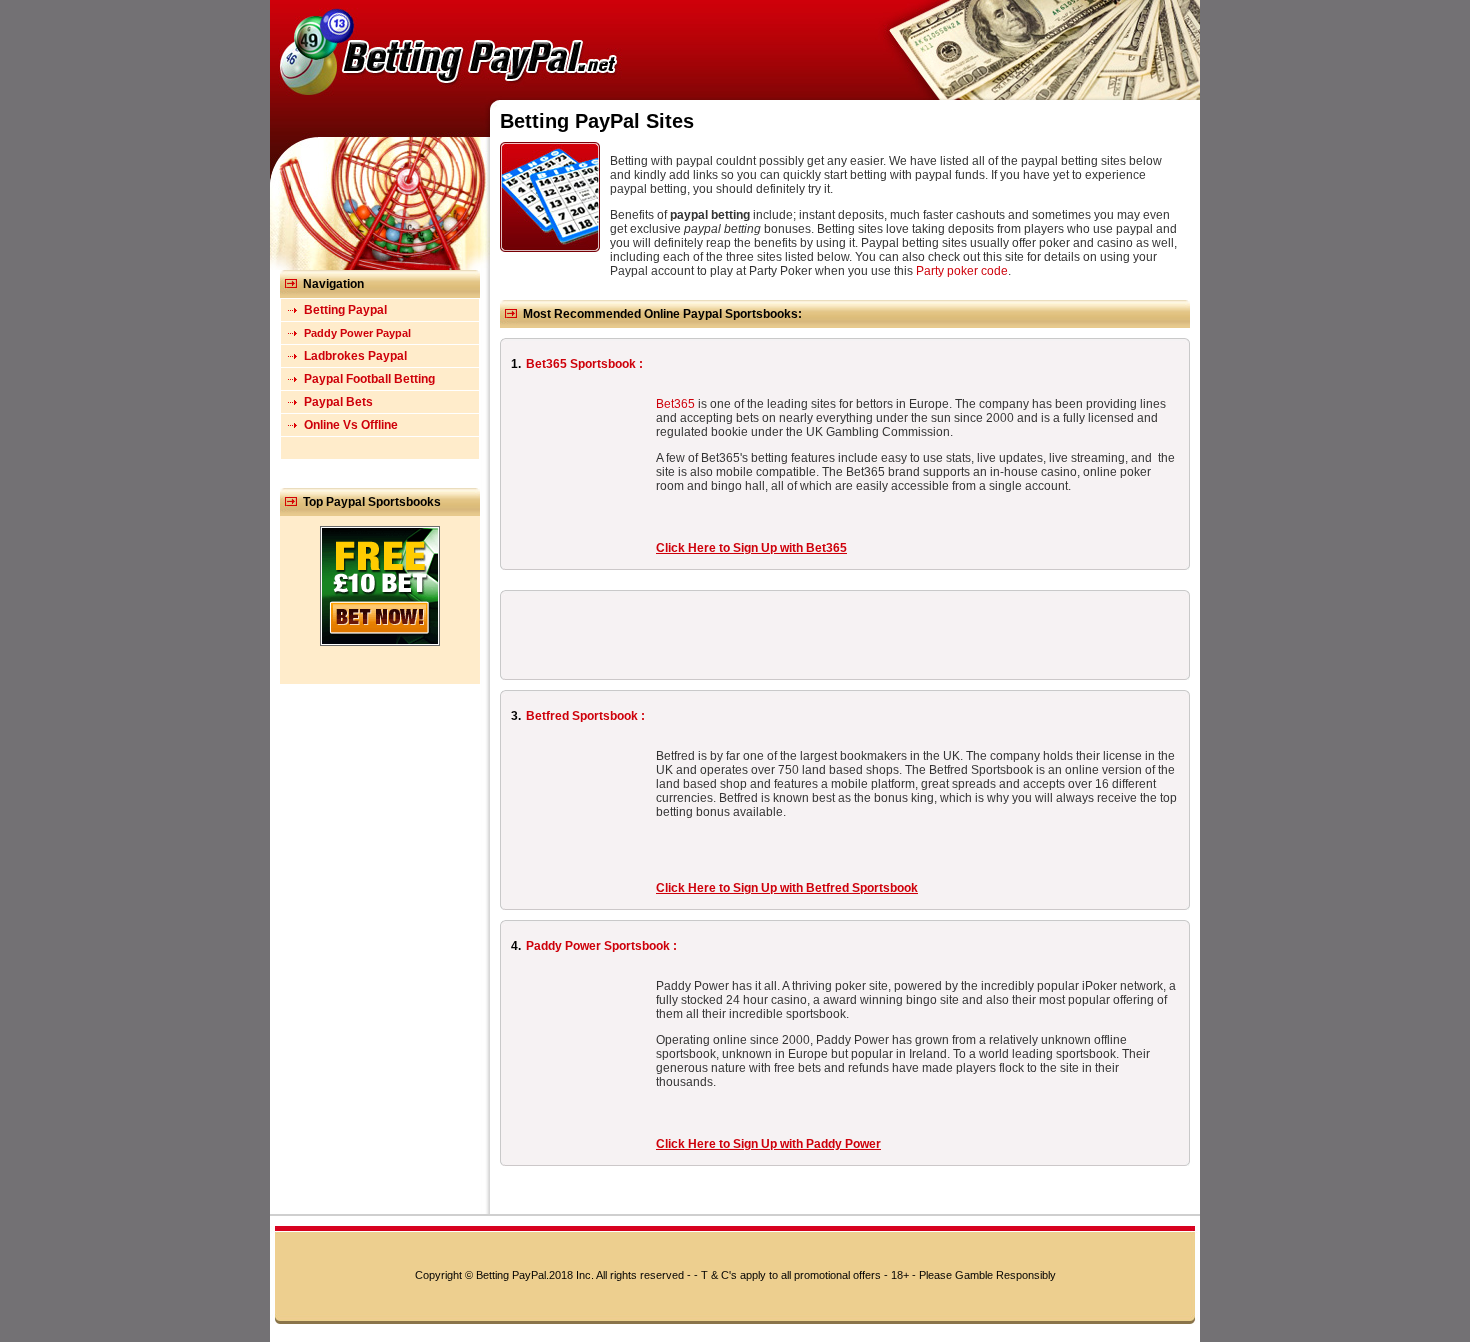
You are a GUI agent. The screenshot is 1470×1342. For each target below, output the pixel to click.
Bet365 (675, 404)
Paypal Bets (338, 402)
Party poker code (962, 271)
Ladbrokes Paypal (355, 356)
